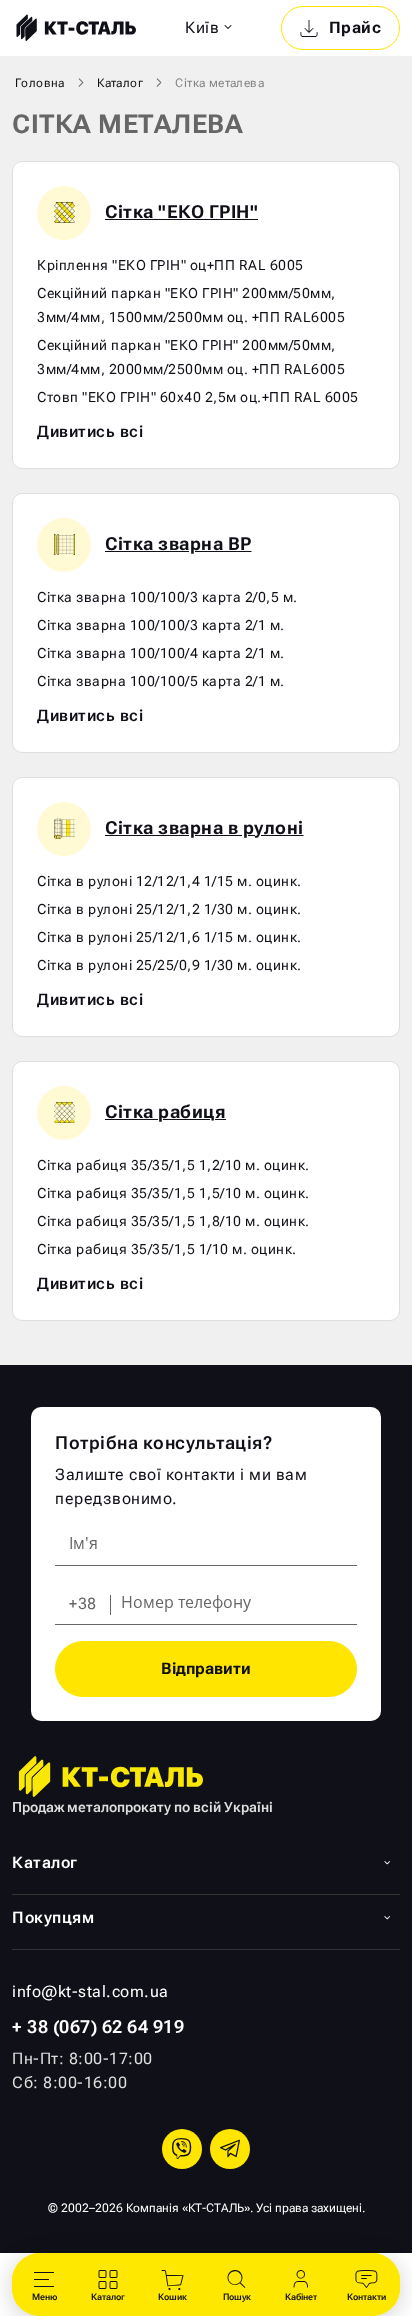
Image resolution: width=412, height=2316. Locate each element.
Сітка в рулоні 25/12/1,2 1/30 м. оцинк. (169, 909)
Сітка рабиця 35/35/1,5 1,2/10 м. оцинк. (173, 1165)
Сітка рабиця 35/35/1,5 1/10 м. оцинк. (167, 1249)
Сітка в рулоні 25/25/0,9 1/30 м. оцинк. (169, 965)
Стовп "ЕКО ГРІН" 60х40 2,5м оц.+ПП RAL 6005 (198, 397)
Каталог (120, 83)
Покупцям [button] (53, 1917)
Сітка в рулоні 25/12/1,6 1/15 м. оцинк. (169, 937)
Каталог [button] (45, 1862)
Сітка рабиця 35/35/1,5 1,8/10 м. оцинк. (173, 1221)
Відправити (206, 1668)
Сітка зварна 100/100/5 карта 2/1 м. (161, 681)
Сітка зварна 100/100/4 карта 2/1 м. (161, 653)
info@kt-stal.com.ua (90, 1991)
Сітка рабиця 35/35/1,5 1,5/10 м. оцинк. (173, 1193)
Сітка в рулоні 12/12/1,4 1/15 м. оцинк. (169, 881)
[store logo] (74, 28)
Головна (40, 83)
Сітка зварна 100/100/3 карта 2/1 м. (161, 625)
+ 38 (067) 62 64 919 (98, 2026)
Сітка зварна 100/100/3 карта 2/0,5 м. (167, 597)
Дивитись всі (90, 431)
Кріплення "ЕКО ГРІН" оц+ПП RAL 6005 (170, 265)
